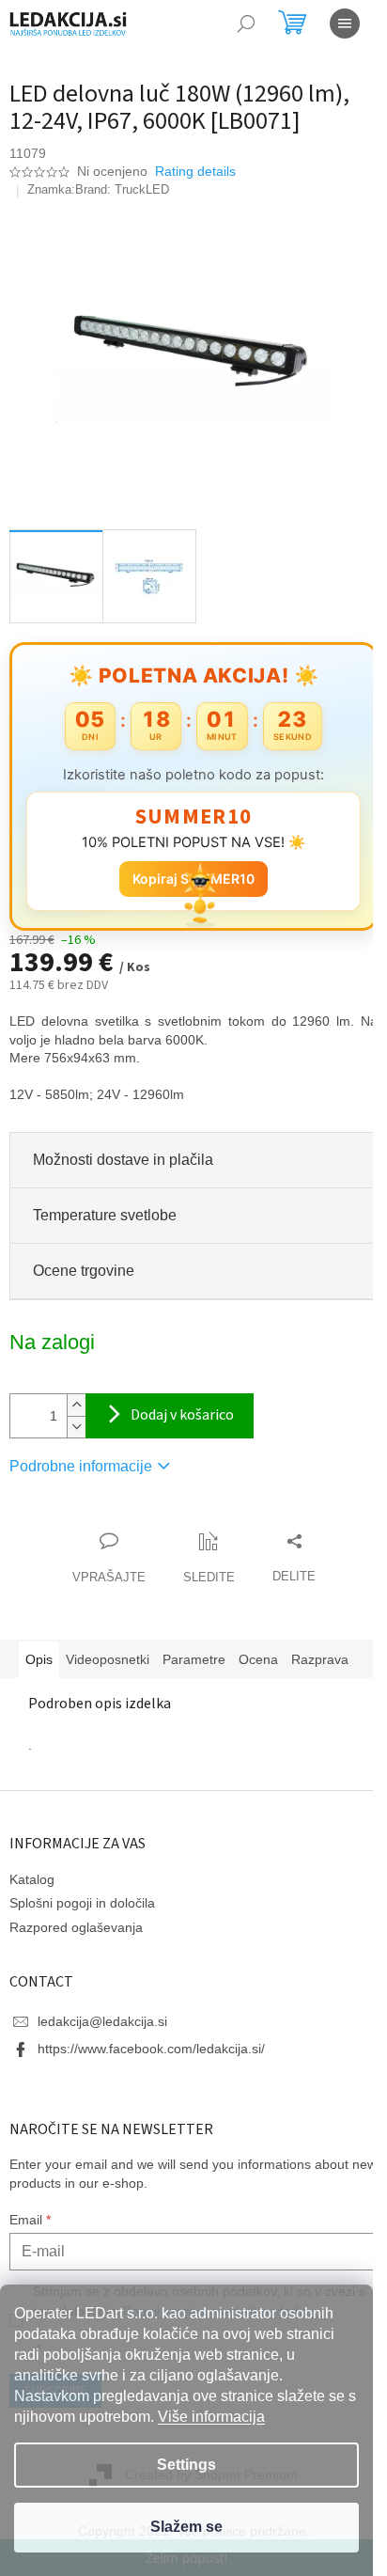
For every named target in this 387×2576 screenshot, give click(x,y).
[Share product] (286, 1548)
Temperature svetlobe (105, 1205)
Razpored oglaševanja (76, 1956)
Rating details (195, 171)
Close (116, 1511)
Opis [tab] (39, 1649)
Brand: (122, 189)
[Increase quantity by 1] (76, 1395)
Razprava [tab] (54, 1688)
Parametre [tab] (194, 1649)
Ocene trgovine (84, 1260)
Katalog (32, 1908)
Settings (186, 2465)
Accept (186, 2528)
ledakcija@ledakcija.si (102, 2050)
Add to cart (170, 1406)
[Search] (246, 24)
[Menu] (345, 24)
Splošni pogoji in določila (82, 1932)
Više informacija (211, 2417)
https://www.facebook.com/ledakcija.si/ (151, 2077)
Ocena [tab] (258, 1649)
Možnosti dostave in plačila (123, 1149)
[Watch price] (201, 1548)
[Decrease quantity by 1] (76, 1416)
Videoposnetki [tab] (108, 1649)
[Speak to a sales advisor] (101, 1548)
